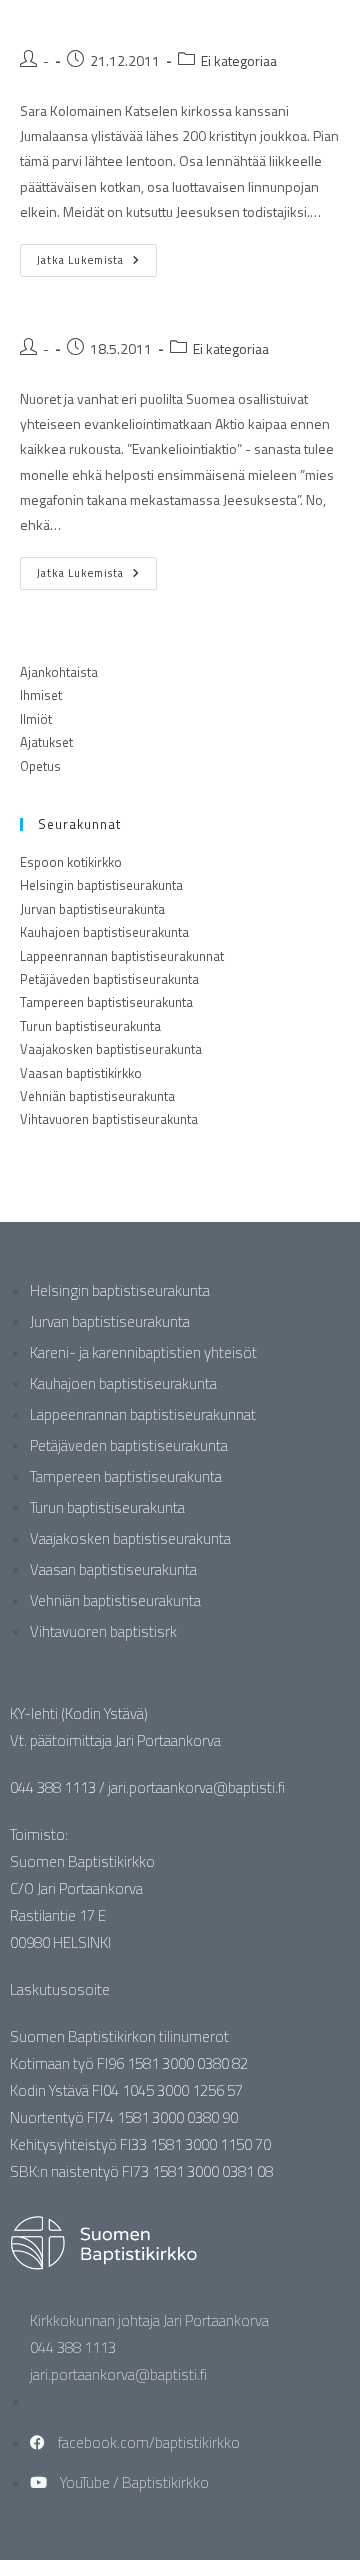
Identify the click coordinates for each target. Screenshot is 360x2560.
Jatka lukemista (97, 256)
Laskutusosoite (60, 1989)
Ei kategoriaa (239, 60)
